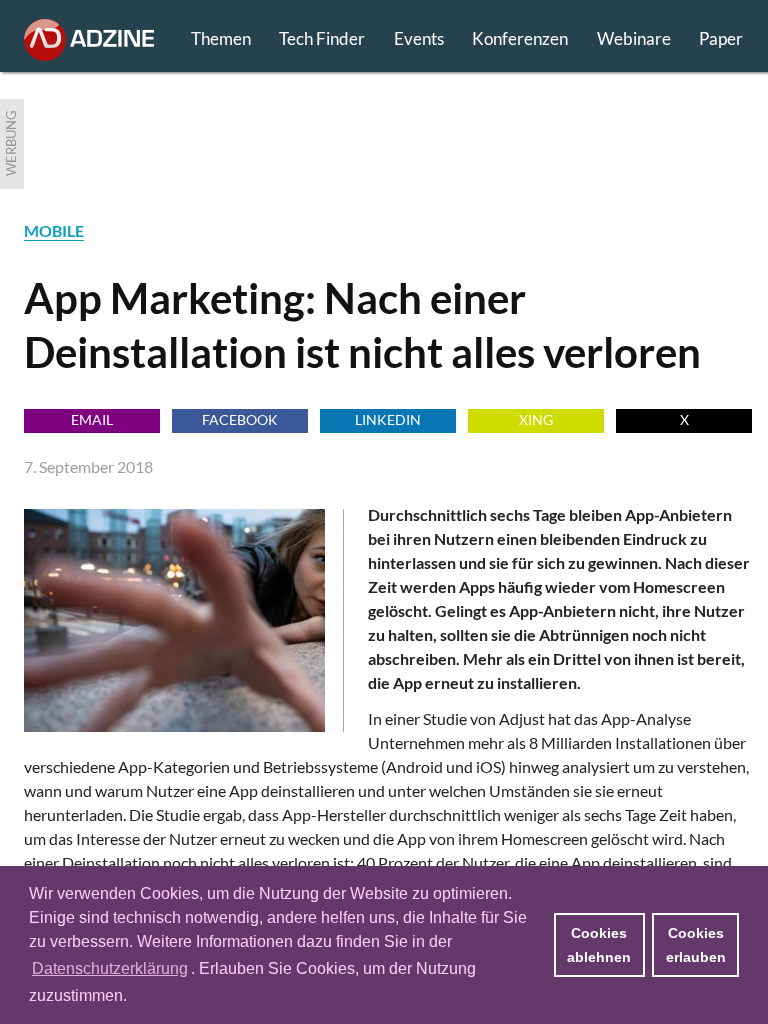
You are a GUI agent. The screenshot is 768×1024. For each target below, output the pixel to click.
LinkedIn (388, 419)
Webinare (634, 38)
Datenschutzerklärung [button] (110, 968)
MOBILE (54, 230)
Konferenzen (520, 38)
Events (419, 38)
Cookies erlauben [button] (696, 945)
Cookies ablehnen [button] (599, 945)
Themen (221, 38)
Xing (536, 419)
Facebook (240, 419)
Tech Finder (322, 38)
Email (92, 419)
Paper (721, 38)
